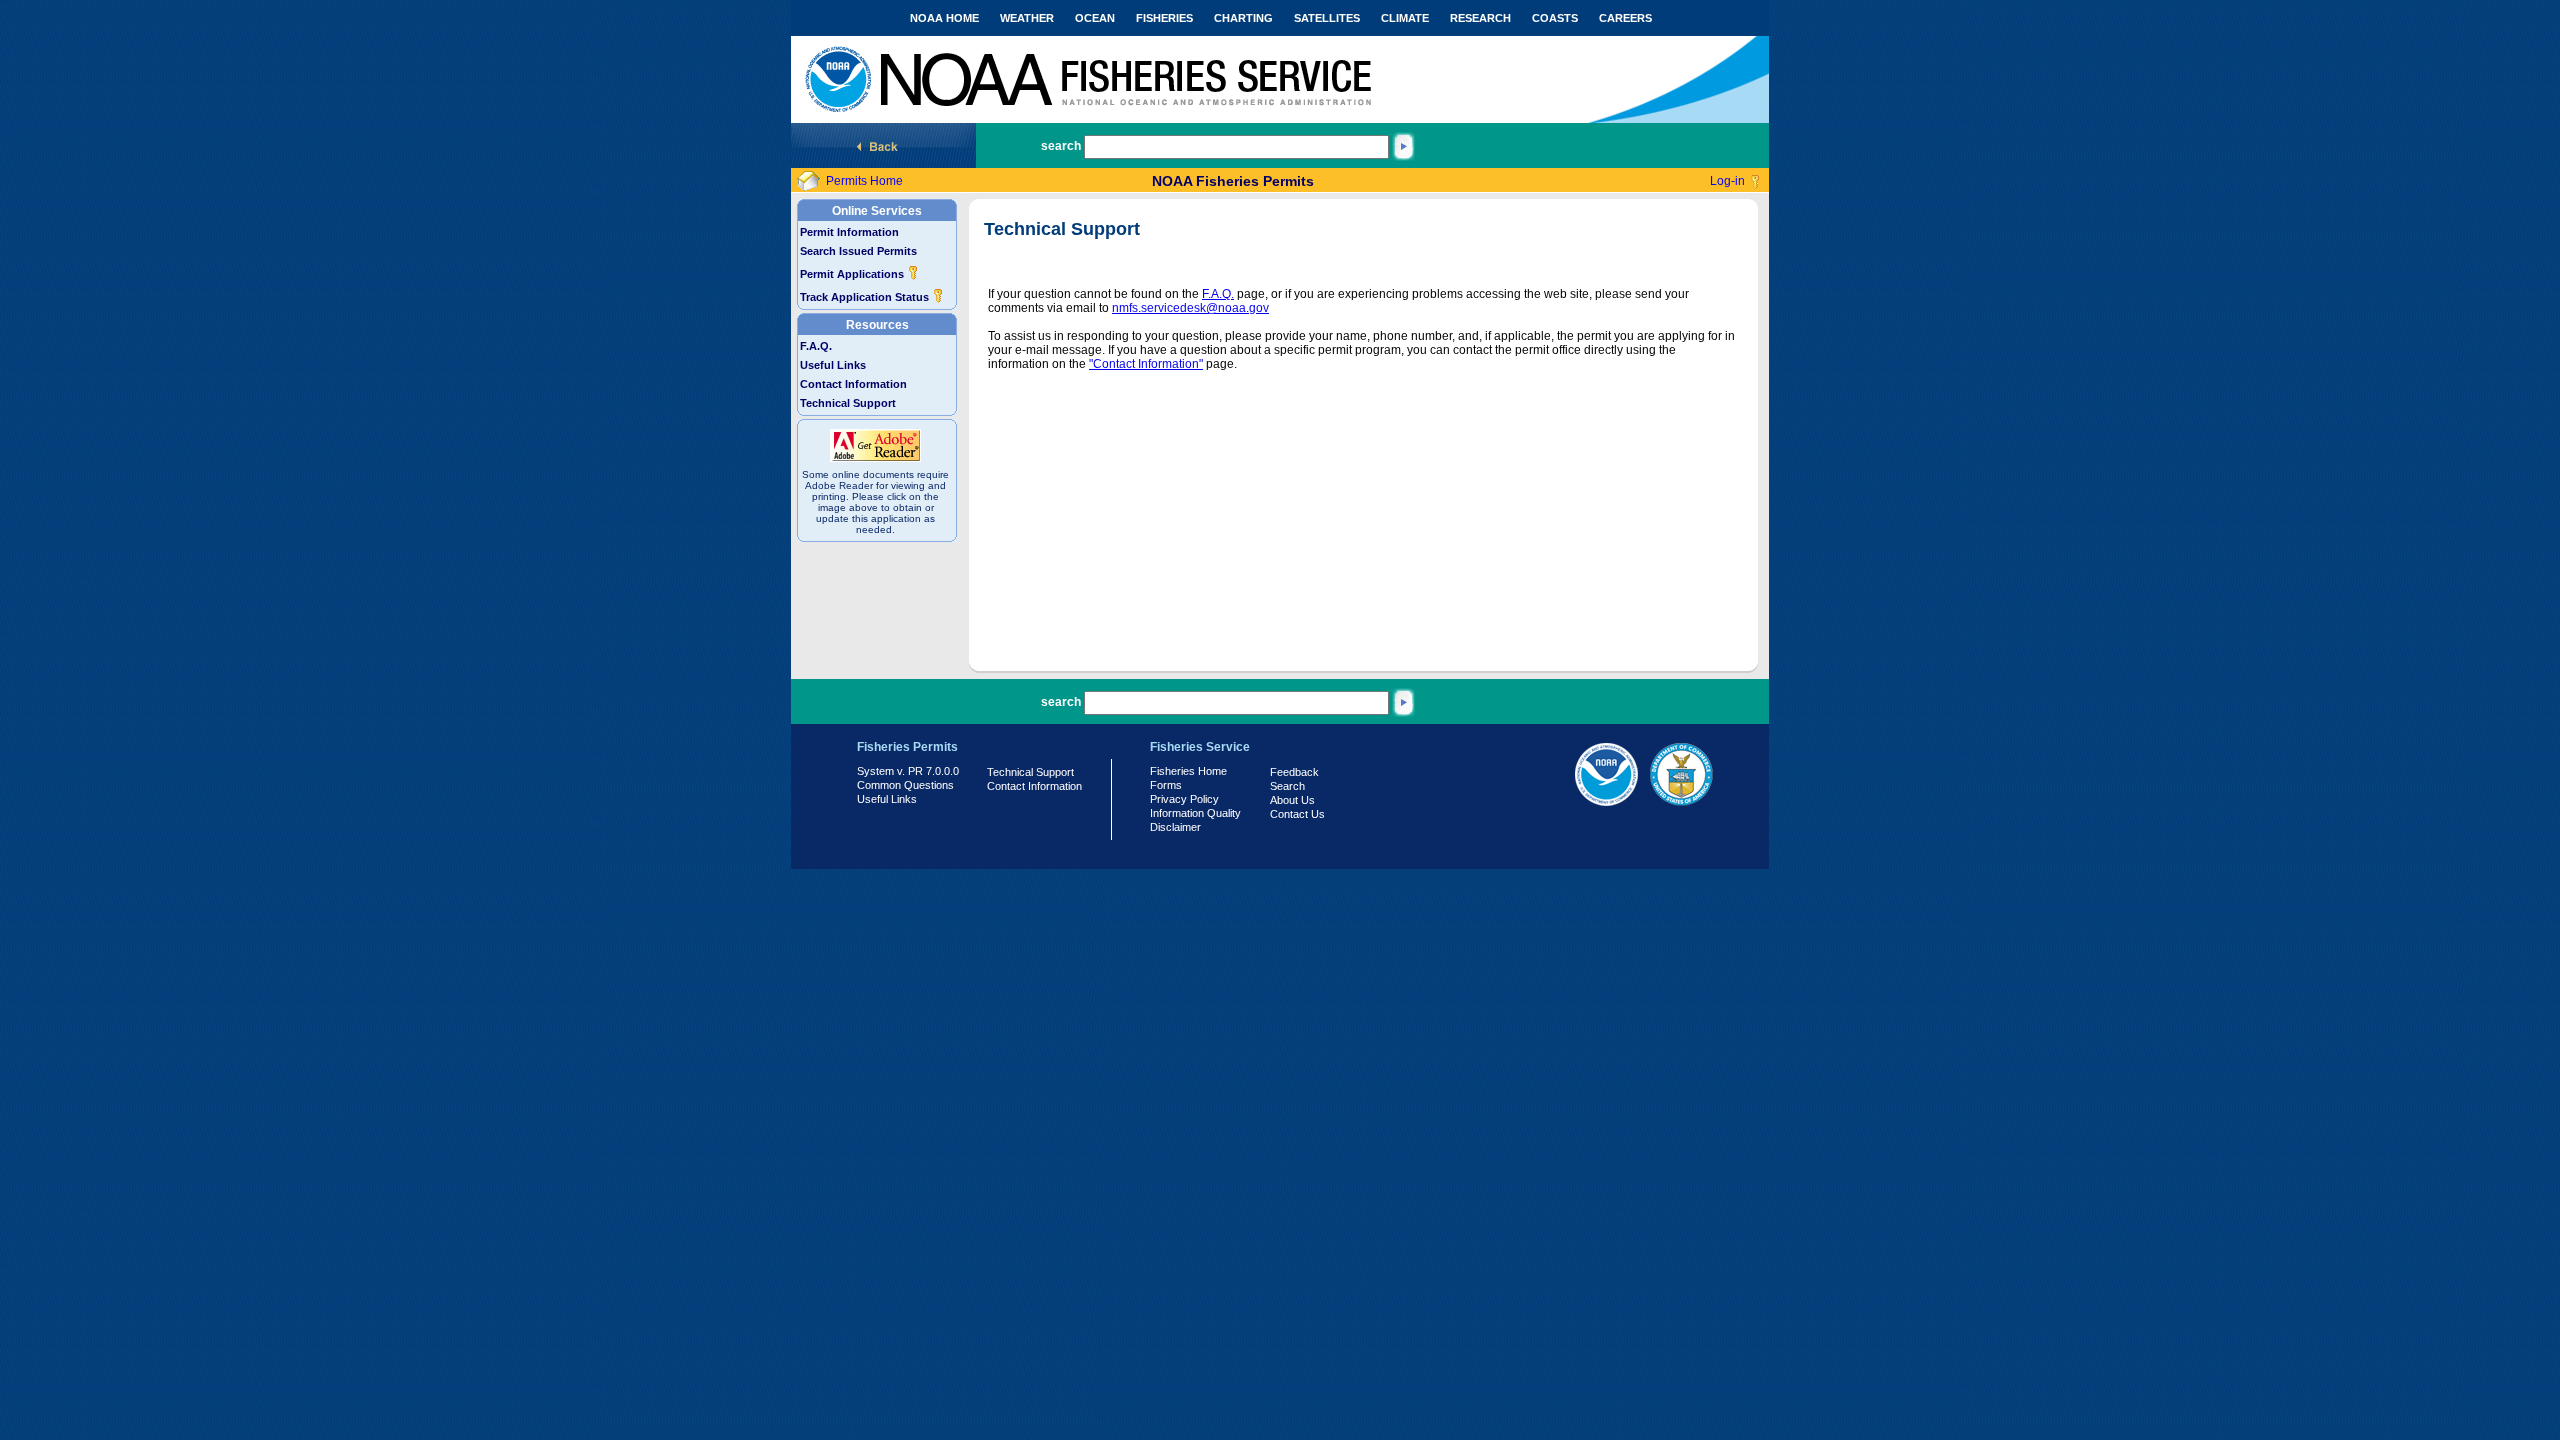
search (1061, 146)
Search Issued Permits (858, 251)
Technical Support (848, 403)
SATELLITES (1327, 18)
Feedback (1294, 772)
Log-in (1727, 181)
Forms (1166, 785)
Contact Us (1297, 814)
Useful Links (833, 365)
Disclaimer (1175, 827)
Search (1287, 786)
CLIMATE (1405, 18)
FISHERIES (1164, 18)
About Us (1292, 800)
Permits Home (864, 181)
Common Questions (905, 785)
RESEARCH (1480, 18)
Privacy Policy (1184, 799)
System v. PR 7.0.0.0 (908, 771)
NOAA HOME (944, 18)
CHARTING (1243, 18)
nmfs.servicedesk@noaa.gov (1190, 308)
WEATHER (1027, 18)
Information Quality (1195, 813)
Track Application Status (866, 297)
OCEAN (1095, 18)
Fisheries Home (1188, 771)
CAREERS (1625, 18)
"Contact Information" (1146, 364)
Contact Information (853, 384)
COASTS (1555, 18)
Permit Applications (853, 274)
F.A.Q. (816, 346)
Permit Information (849, 232)
